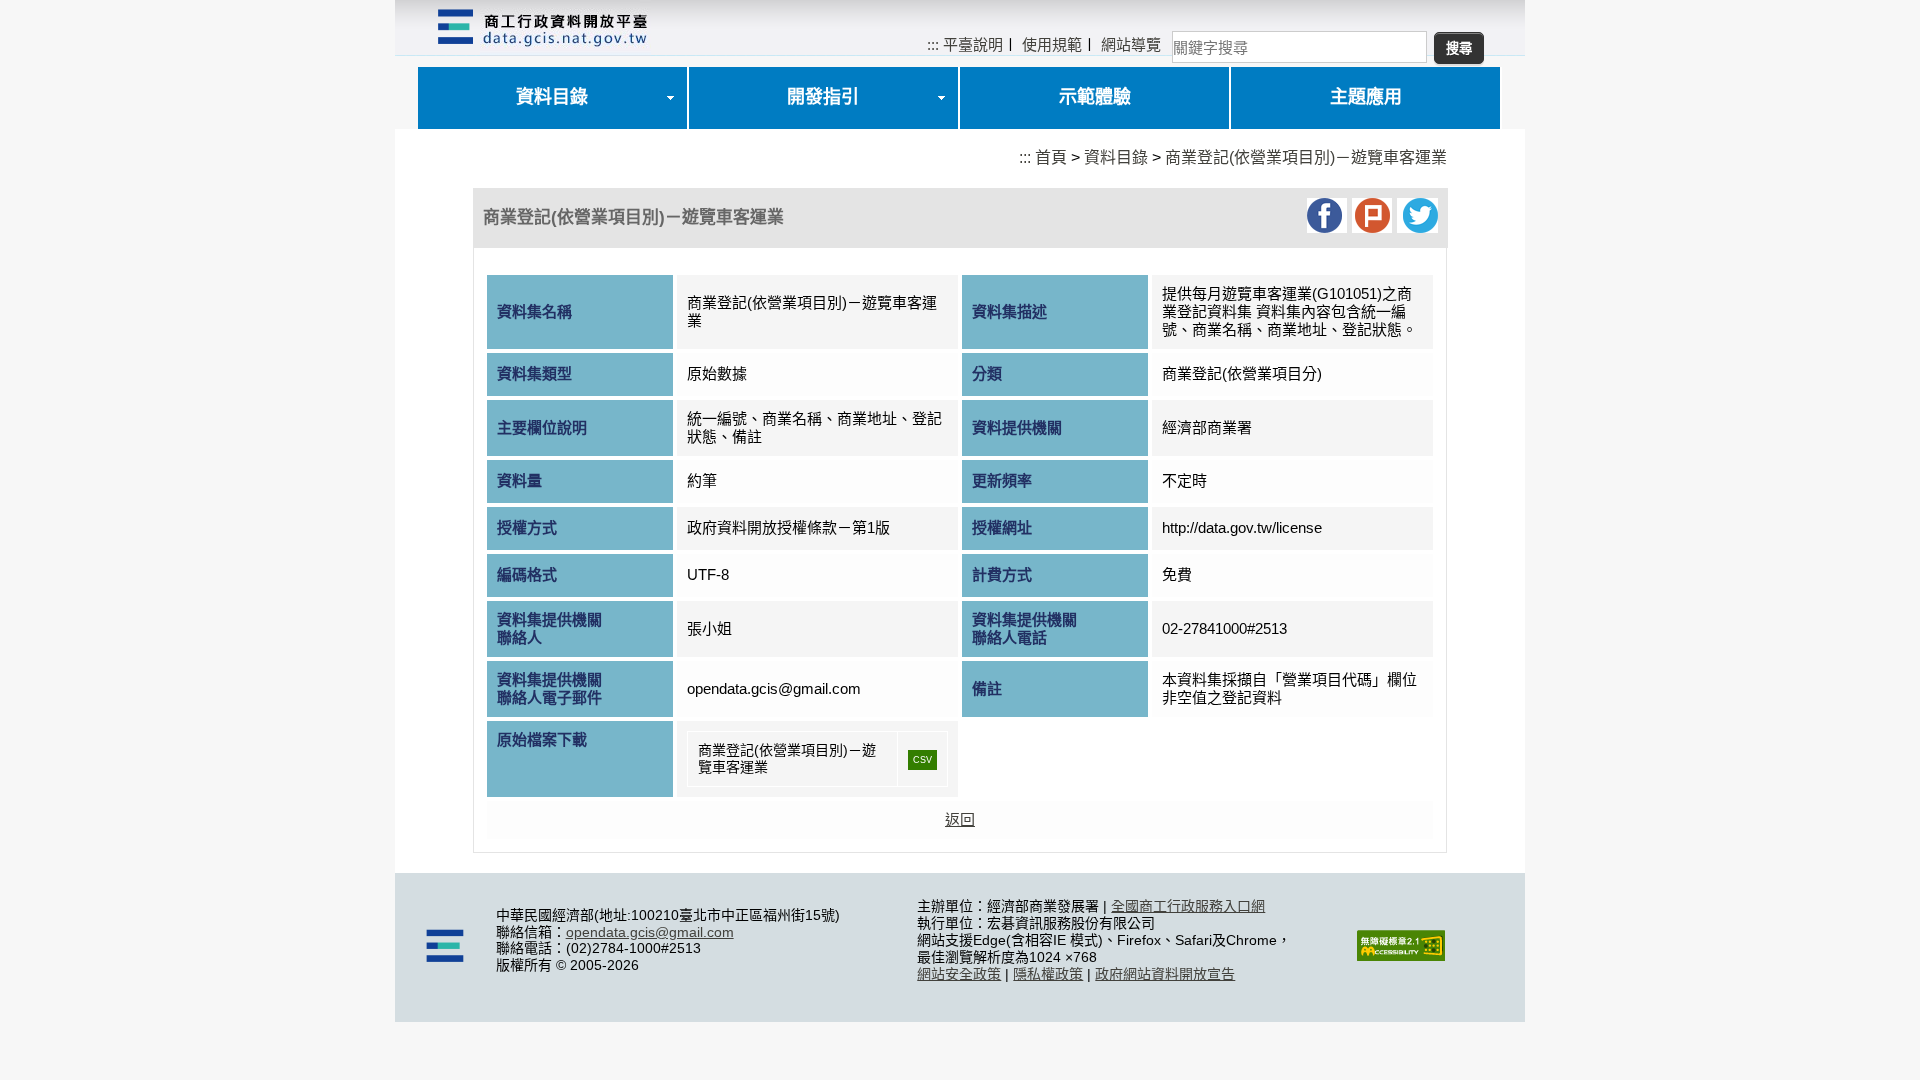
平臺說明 (973, 44)
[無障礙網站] (1401, 956)
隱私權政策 (1048, 974)
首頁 (1051, 157)
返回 (960, 819)
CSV (922, 760)
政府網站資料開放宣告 (1165, 974)
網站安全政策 (959, 974)
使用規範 (1052, 44)
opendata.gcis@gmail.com (650, 932)
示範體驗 (1095, 97)
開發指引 (823, 97)
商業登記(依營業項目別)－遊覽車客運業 (1306, 157)
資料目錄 (552, 97)
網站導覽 (1131, 44)
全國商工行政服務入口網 (1188, 906)
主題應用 (1366, 97)
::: (933, 44)
